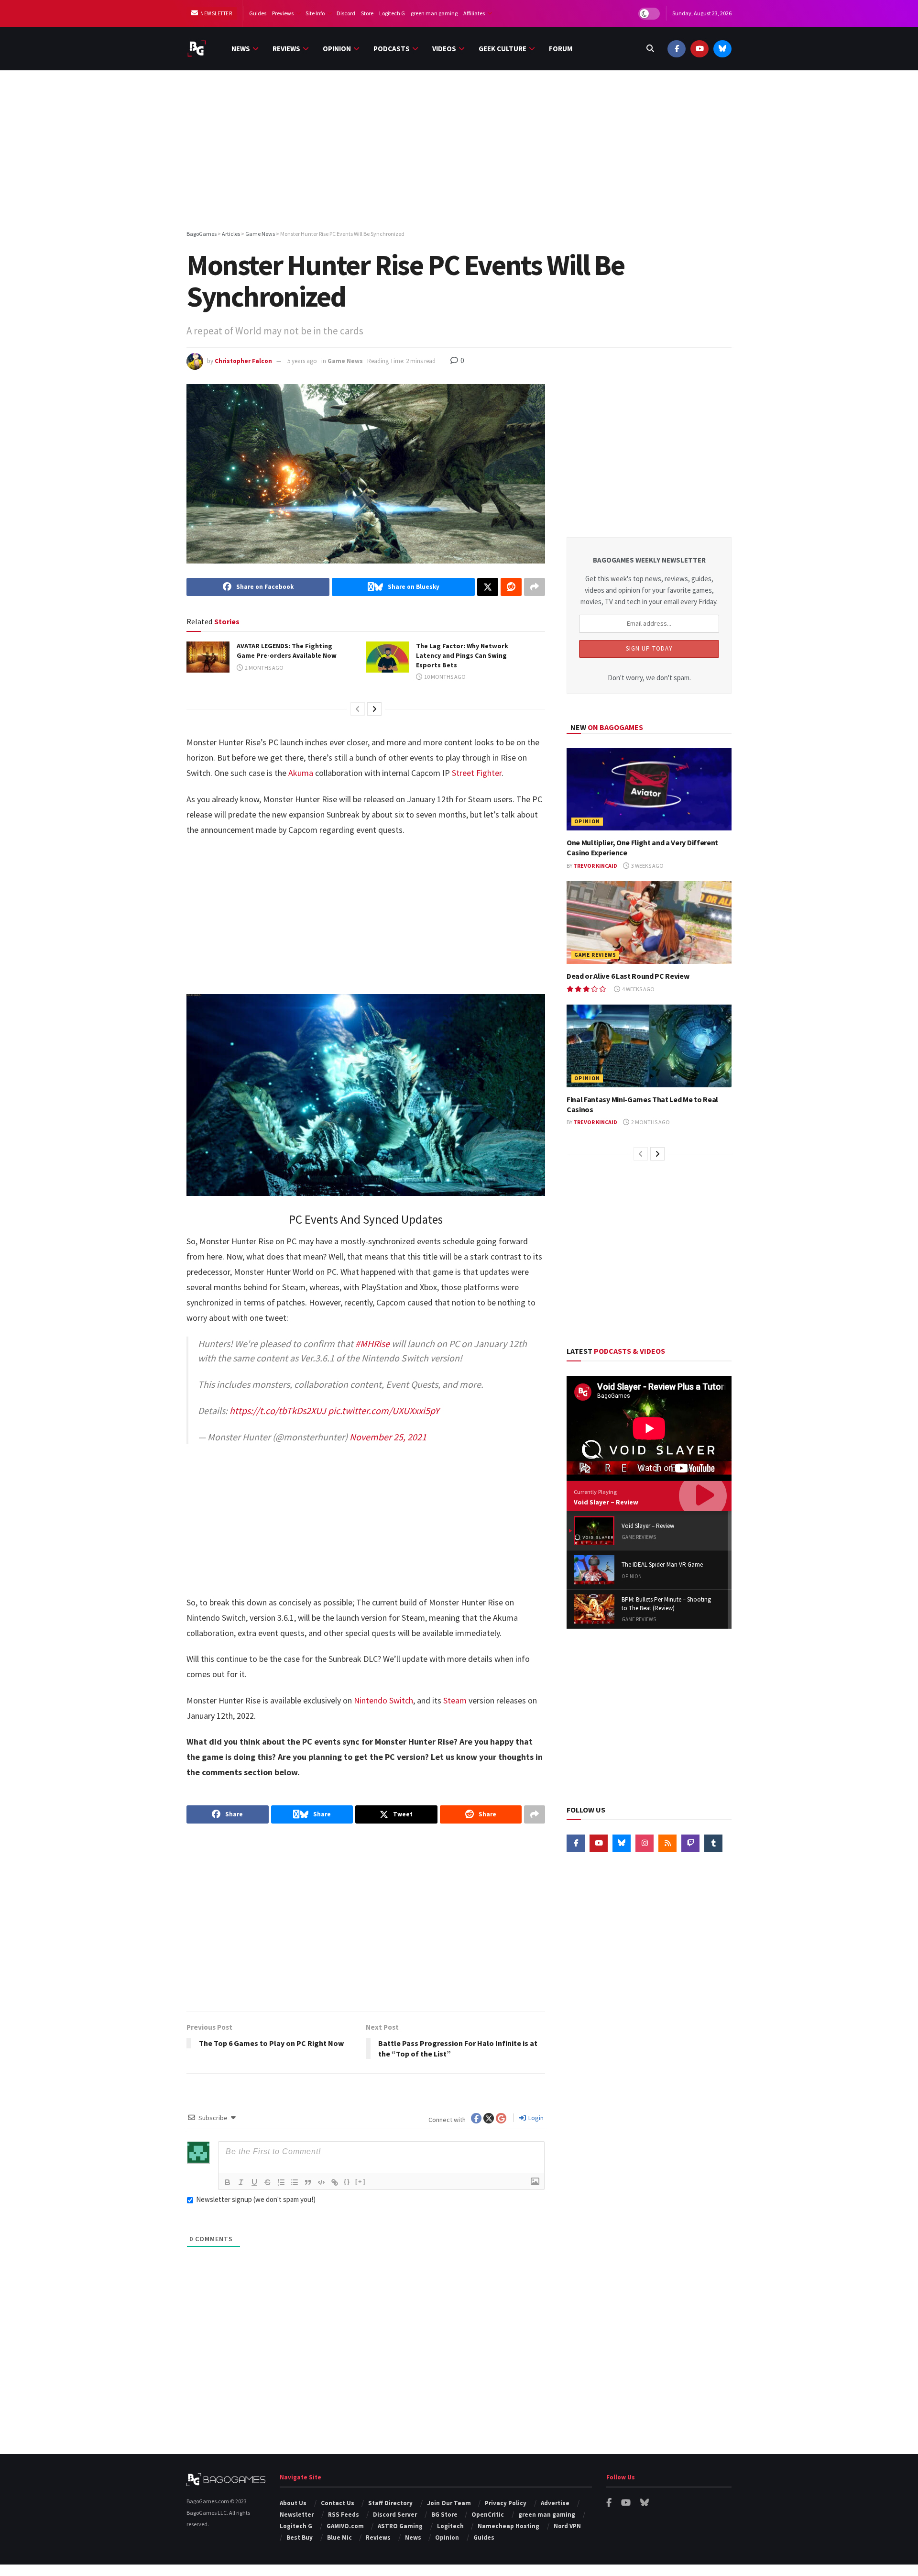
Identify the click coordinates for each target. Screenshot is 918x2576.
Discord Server (395, 2515)
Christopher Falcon (243, 361)
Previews (283, 13)
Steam (455, 1700)
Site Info (315, 13)
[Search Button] (650, 49)
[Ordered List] (281, 2182)
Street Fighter (477, 773)
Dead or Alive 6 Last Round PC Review (628, 976)
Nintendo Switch (383, 1700)
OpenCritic (488, 2515)
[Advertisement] (459, 152)
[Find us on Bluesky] (722, 49)
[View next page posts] (374, 709)
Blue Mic (339, 2537)
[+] (361, 2182)
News (241, 49)
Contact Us (338, 2503)
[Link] (335, 2182)
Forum (561, 49)
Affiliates (474, 13)
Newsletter (216, 13)
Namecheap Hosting (508, 2526)
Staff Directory (390, 2503)
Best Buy (300, 2537)
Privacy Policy (506, 2503)
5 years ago (302, 361)
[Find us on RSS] (667, 1843)
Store (367, 13)
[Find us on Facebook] (677, 49)
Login (535, 2118)
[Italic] (241, 2182)
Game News (345, 361)
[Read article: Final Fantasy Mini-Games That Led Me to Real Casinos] (649, 1046)
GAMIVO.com (345, 2526)
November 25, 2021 (388, 1437)
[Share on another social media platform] (535, 587)
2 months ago (264, 668)
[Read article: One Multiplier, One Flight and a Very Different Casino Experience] (649, 790)
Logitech (450, 2526)
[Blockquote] (308, 2182)
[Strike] (268, 2182)
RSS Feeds (344, 2515)
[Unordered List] (295, 2182)
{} (347, 2182)
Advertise (555, 2503)
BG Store (444, 2515)
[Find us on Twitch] (690, 1843)
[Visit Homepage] (197, 49)
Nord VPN (567, 2526)
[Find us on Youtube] (699, 49)
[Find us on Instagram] (645, 1843)
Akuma (301, 773)
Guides (258, 13)
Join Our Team (449, 2503)
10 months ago (444, 677)
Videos (444, 49)
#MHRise (372, 1343)
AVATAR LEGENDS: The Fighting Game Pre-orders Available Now (287, 651)
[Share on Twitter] (488, 587)
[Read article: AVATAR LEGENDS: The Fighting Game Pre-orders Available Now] (208, 657)
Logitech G (392, 13)
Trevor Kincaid (595, 866)
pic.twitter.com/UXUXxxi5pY (384, 1410)
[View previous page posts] (358, 709)
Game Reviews (595, 955)
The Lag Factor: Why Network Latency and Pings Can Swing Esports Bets (462, 655)
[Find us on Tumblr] (713, 1843)
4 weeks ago (638, 989)
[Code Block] (321, 2182)
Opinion (337, 49)
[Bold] (228, 2182)
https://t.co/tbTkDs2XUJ (278, 1410)
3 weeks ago (647, 866)
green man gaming (434, 13)
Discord (346, 13)
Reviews (286, 49)
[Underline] (254, 2182)
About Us (293, 2503)
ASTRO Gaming (400, 2526)
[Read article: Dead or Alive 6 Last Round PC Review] (649, 923)
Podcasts (392, 49)
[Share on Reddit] (511, 587)
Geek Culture (503, 49)
